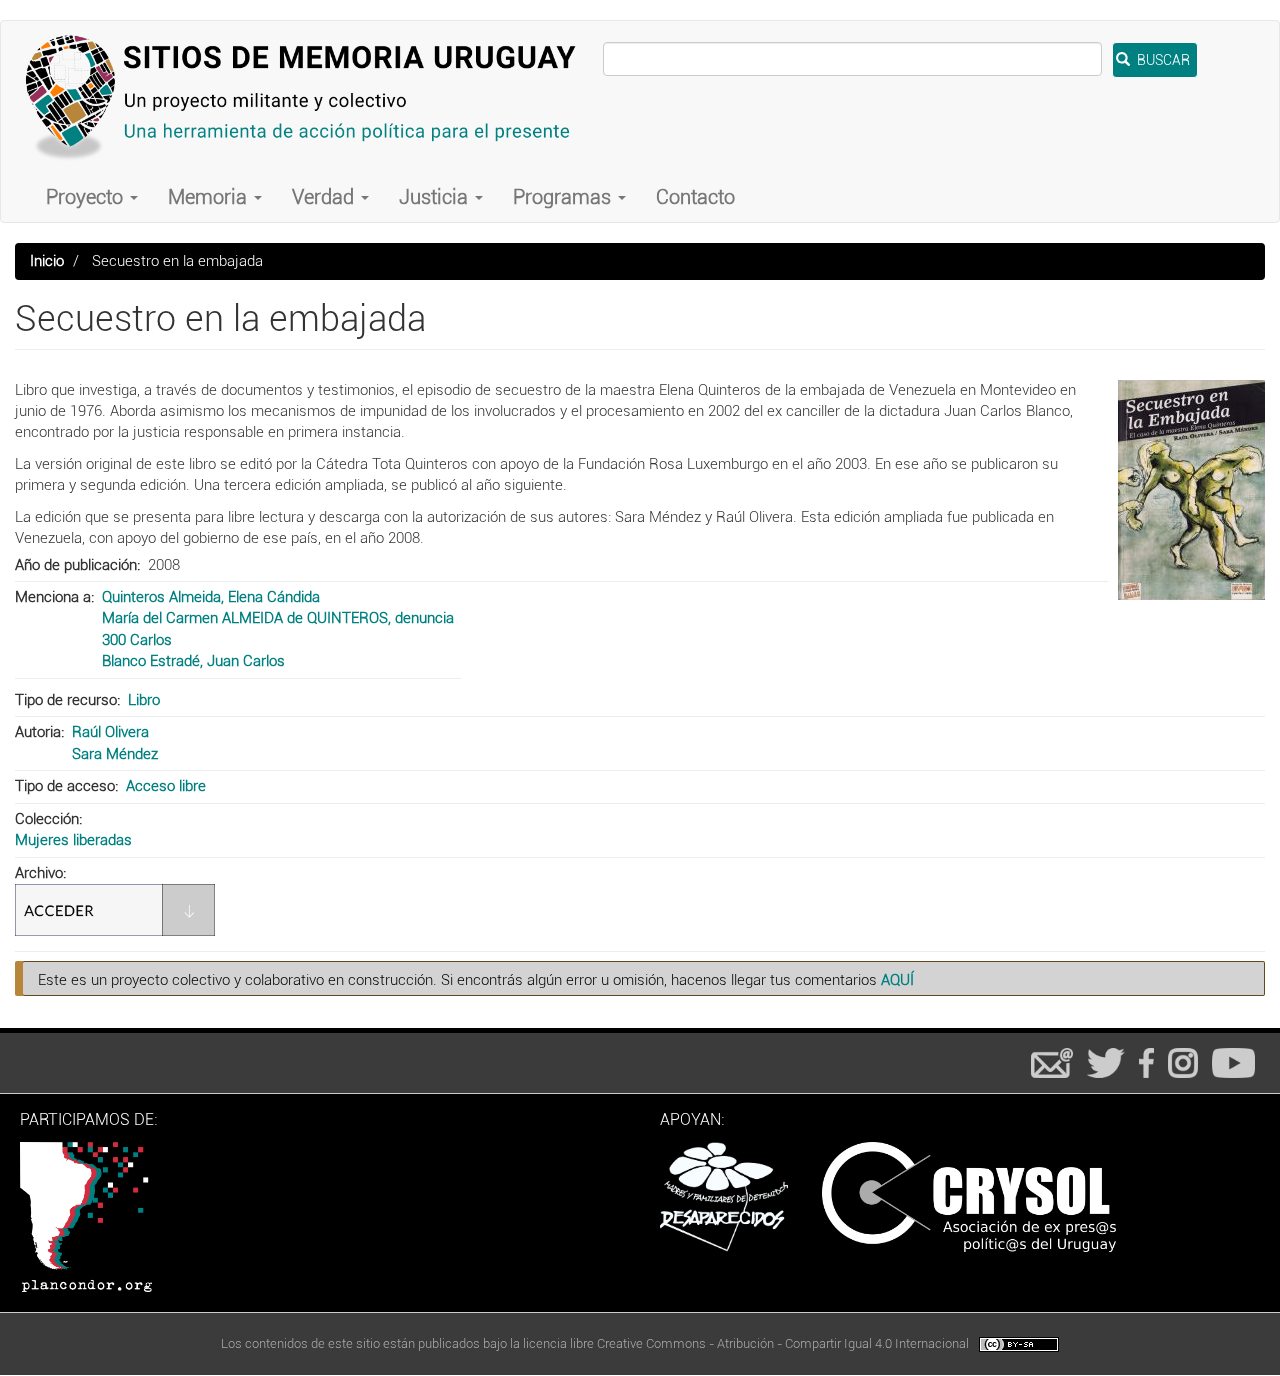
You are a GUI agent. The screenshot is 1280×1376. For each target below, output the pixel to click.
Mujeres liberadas (73, 840)
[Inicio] (309, 96)
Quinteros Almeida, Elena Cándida (211, 597)
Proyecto (87, 197)
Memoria (210, 197)
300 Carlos (137, 640)
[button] (1191, 490)
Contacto (695, 197)
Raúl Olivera (110, 732)
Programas (564, 197)
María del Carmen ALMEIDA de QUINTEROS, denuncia (278, 618)
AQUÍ (897, 980)
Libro (144, 700)
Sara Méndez (115, 754)
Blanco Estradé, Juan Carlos (193, 661)
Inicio (47, 261)
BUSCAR (1162, 60)
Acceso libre (166, 786)
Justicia (436, 197)
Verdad (325, 197)
